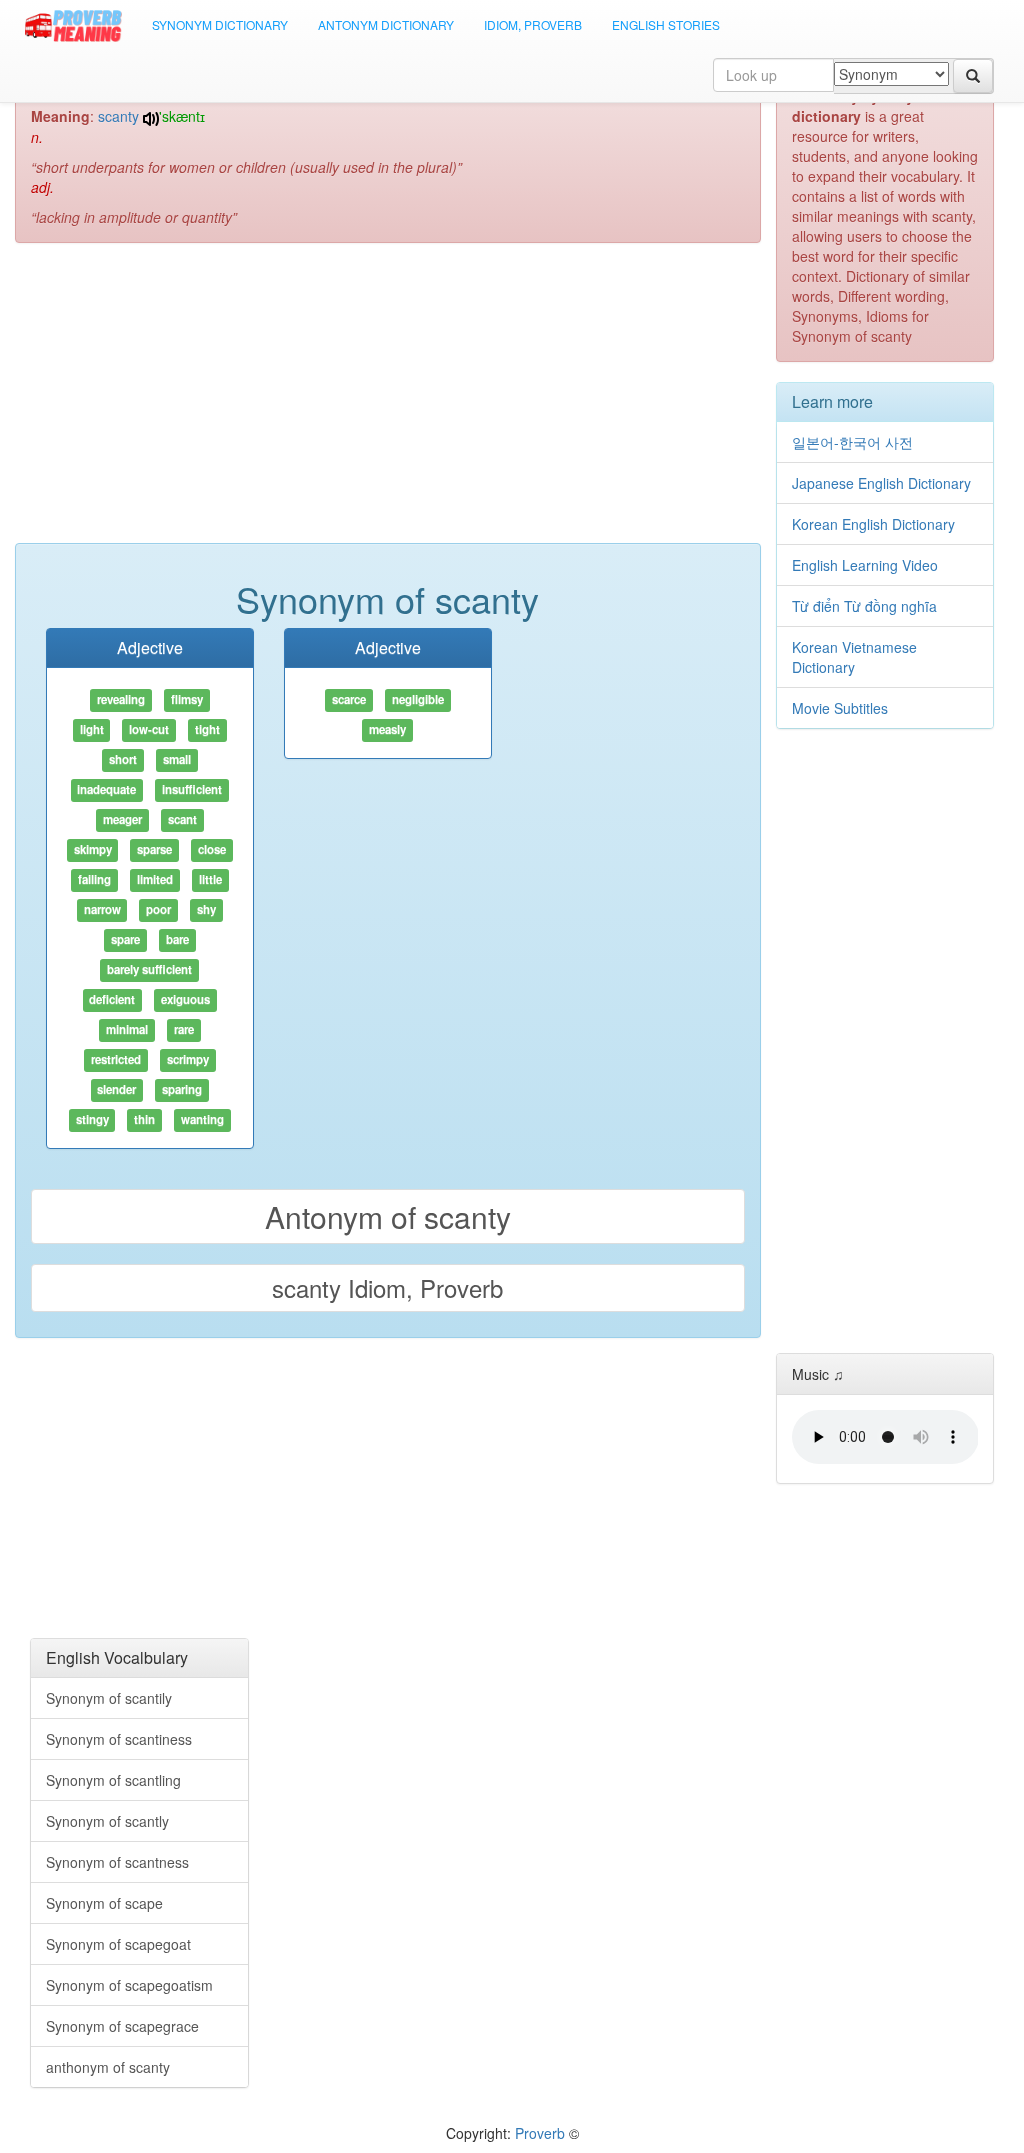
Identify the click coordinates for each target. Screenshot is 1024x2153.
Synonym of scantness (117, 1862)
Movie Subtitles (840, 708)
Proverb (540, 2133)
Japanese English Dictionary (881, 483)
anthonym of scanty (108, 2067)
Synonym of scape (104, 1903)
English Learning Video (865, 565)
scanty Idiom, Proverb (387, 1287)
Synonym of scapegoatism (129, 1985)
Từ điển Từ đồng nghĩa (864, 606)
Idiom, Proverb (533, 24)
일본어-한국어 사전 (852, 442)
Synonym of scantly (107, 1821)
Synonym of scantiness (119, 1739)
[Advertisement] (388, 403)
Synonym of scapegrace (122, 2026)
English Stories (666, 24)
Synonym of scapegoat (118, 1944)
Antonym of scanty (388, 1216)
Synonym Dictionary (220, 24)
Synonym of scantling (113, 1780)
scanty (118, 116)
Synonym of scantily (109, 1698)
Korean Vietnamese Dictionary (854, 657)
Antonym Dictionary (386, 24)
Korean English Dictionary (873, 524)
